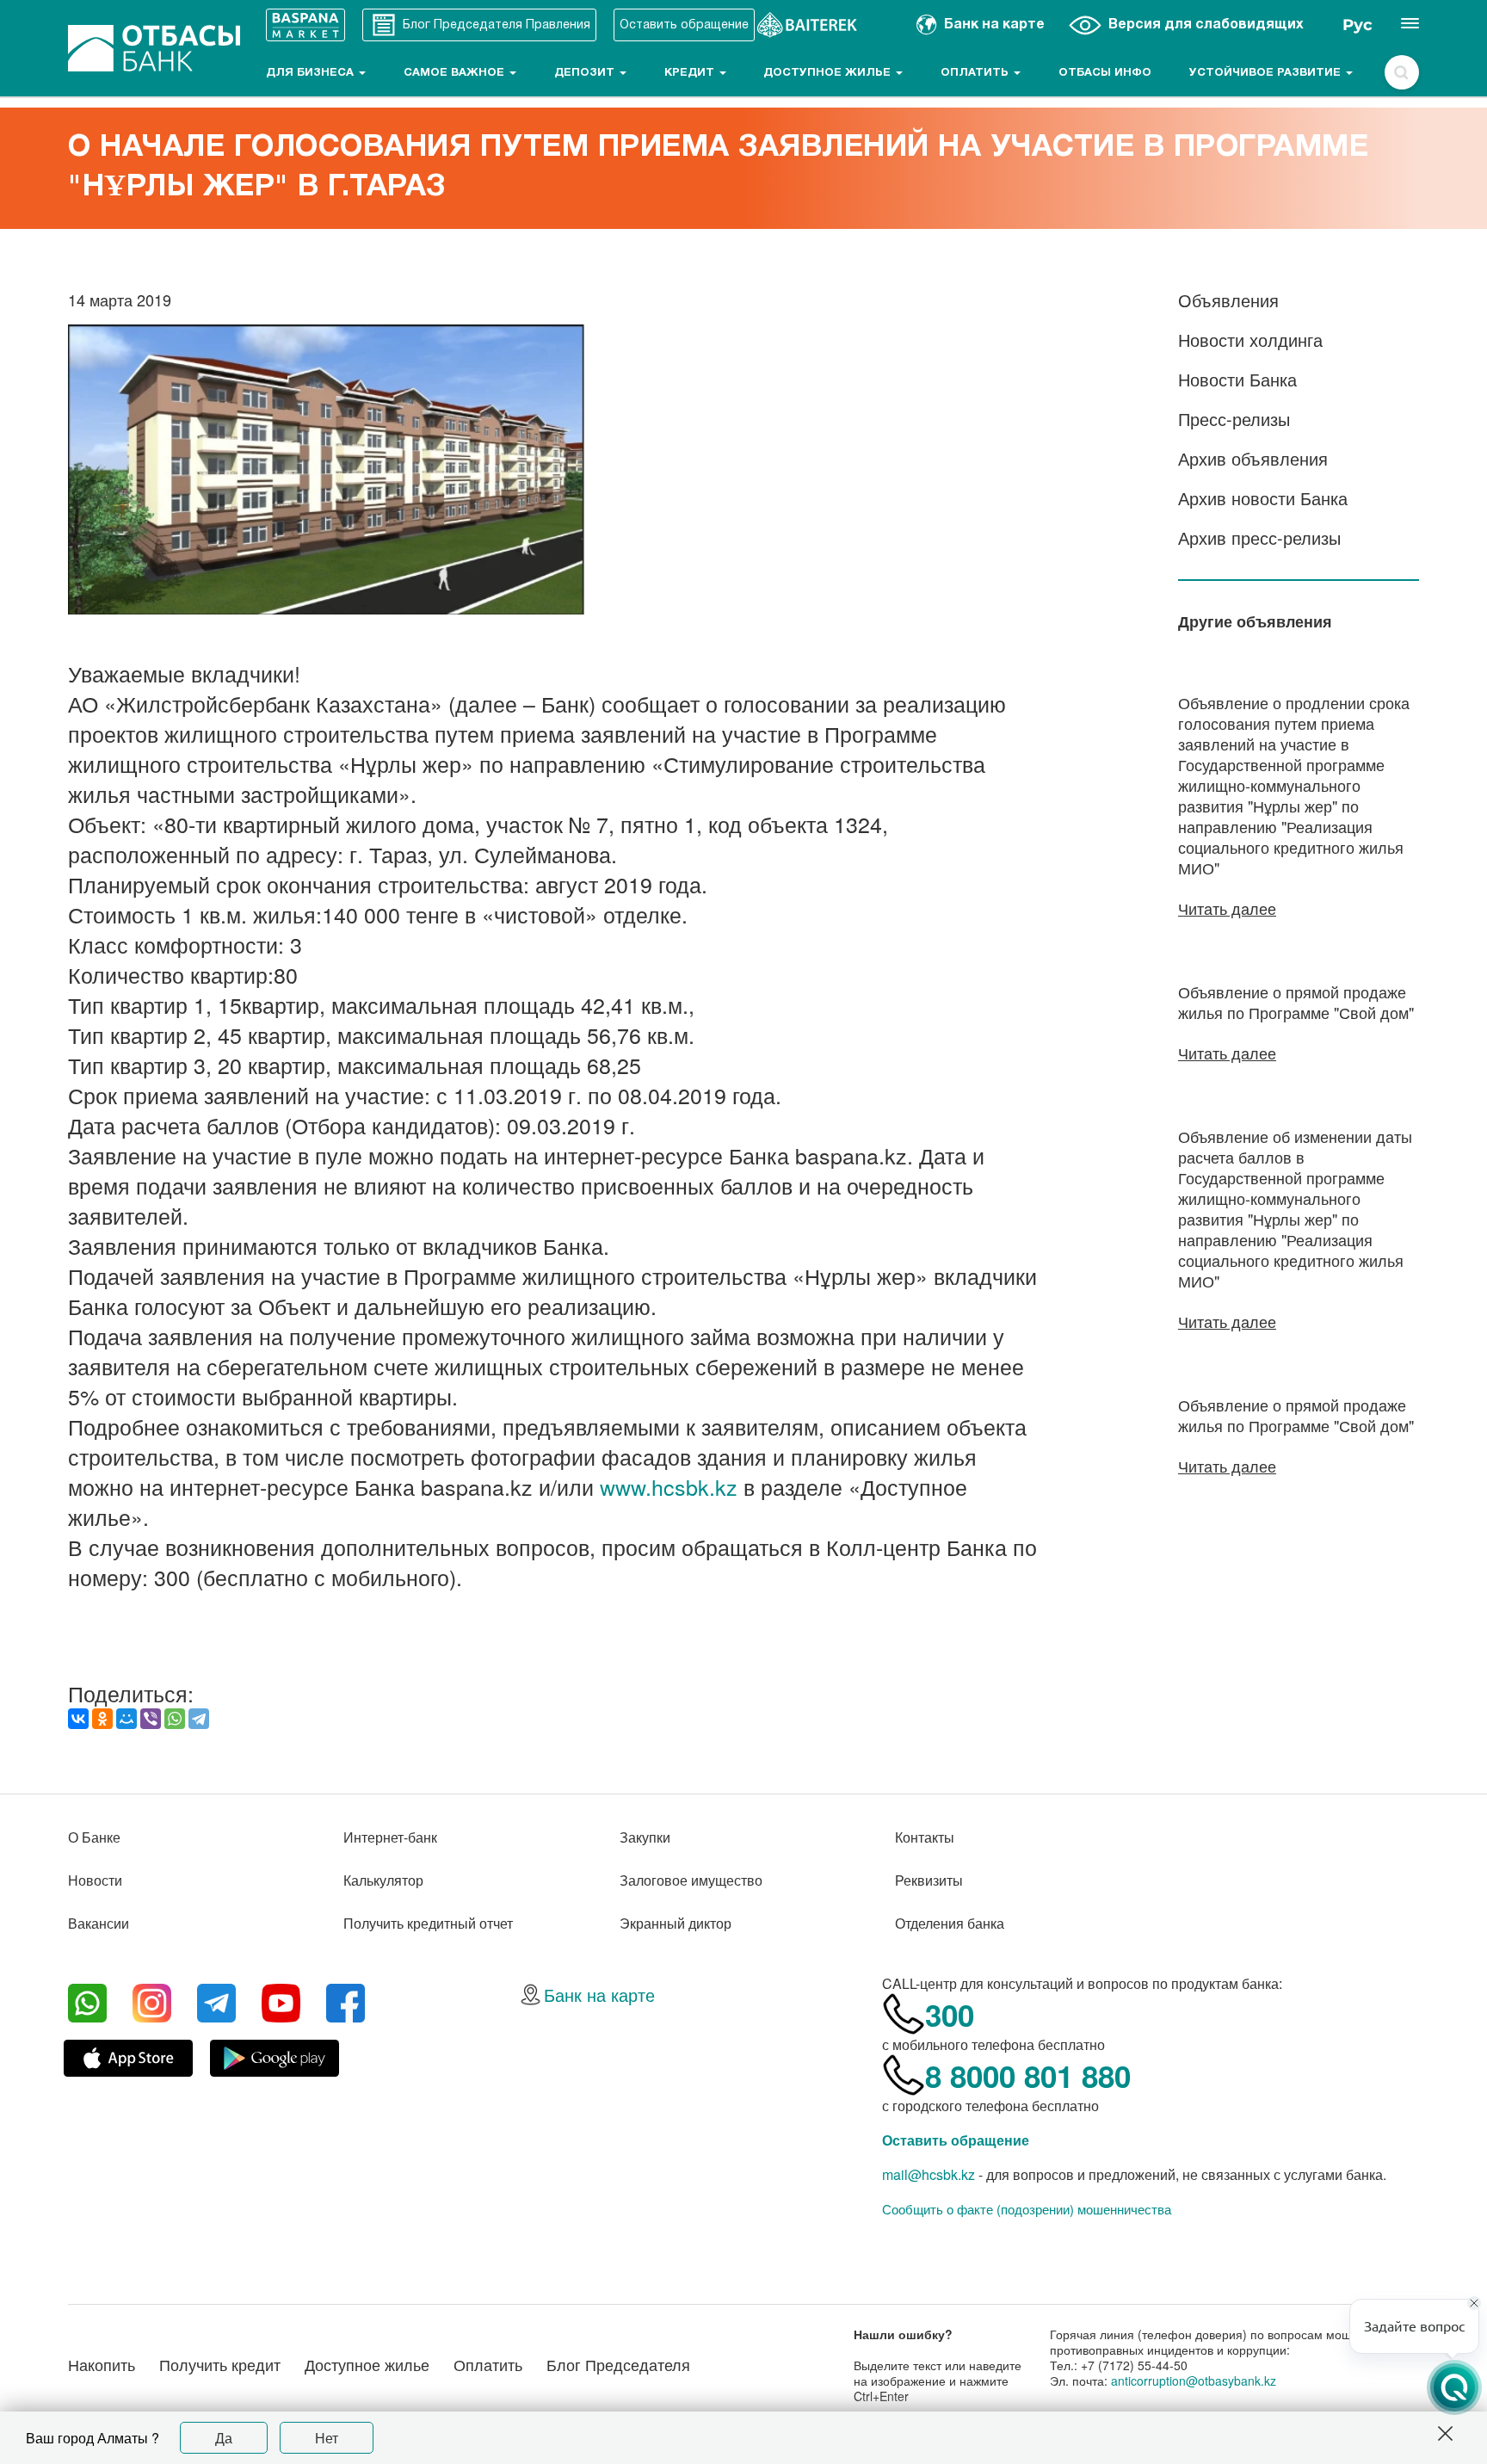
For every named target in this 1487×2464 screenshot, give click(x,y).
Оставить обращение (956, 2140)
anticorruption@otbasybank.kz (1194, 2381)
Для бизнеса (312, 73)
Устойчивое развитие (1267, 73)
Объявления (1228, 300)
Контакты (925, 1837)
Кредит (691, 73)
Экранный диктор (676, 1923)
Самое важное (456, 73)
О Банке (94, 1837)
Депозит (586, 73)
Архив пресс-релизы (1259, 537)
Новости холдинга (1250, 340)
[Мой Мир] (126, 1719)
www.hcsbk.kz (669, 1486)
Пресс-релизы (1234, 419)
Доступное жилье (829, 73)
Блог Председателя (618, 2364)
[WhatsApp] (175, 1719)
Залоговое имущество (691, 1880)
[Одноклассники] (102, 1719)
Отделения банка (950, 1923)
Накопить (102, 2364)
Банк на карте (599, 1995)
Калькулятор (383, 1880)
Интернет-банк (390, 1837)
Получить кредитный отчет (428, 1923)
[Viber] (151, 1719)
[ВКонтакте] (78, 1719)
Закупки (645, 1837)
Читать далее (1227, 908)
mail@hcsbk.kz (929, 2174)
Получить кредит (220, 2364)
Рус (1357, 25)
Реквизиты (929, 1880)
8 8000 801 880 (1028, 2076)
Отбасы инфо (1105, 73)
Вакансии (99, 1923)
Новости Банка (1237, 379)
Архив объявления (1253, 458)
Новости (95, 1880)
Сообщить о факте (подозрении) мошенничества (1027, 2209)
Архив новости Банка (1263, 498)
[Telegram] (199, 1719)
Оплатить (976, 73)
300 (950, 2015)
